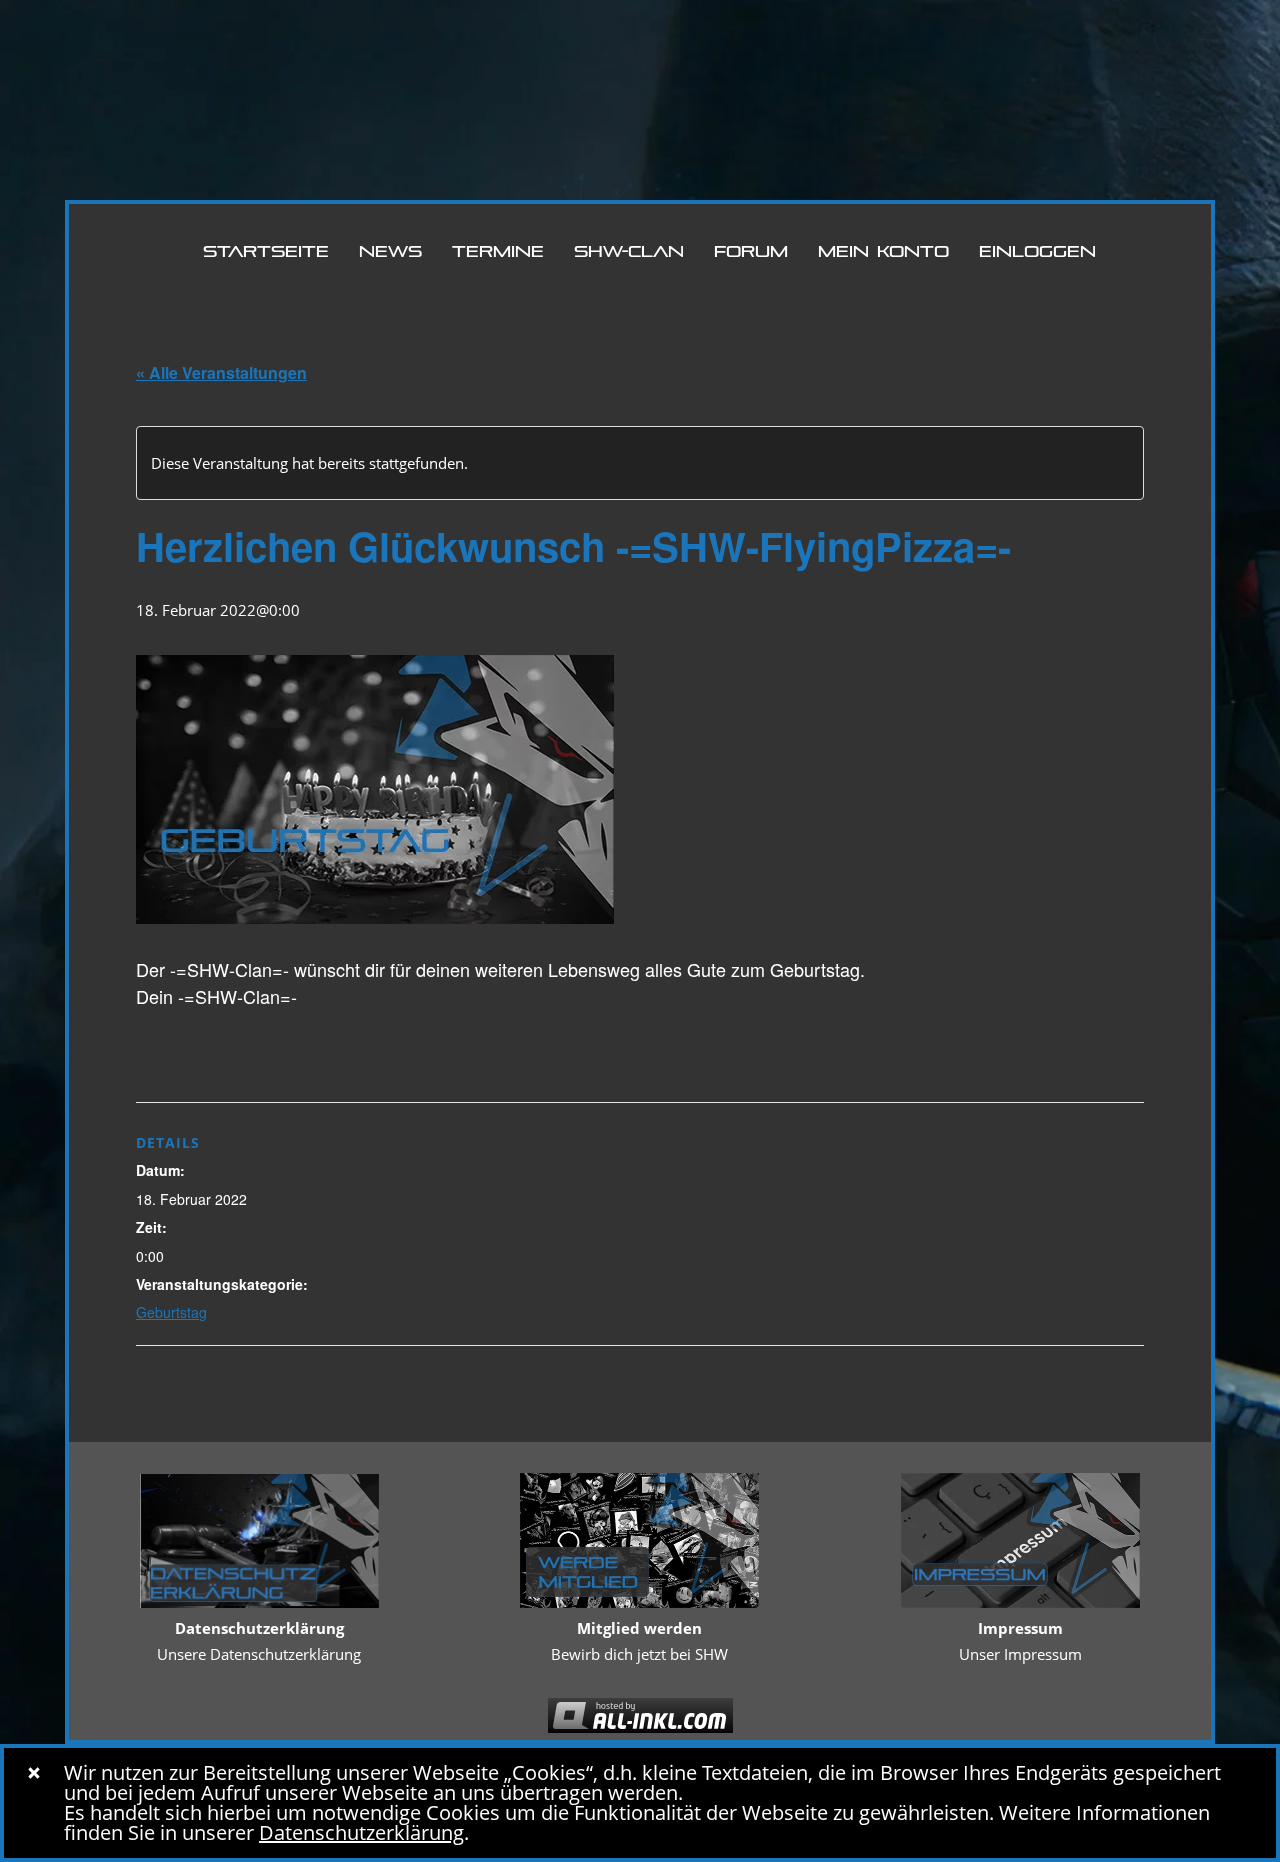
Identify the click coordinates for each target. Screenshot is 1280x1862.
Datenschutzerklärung (361, 1832)
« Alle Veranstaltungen (221, 372)
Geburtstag (171, 1312)
